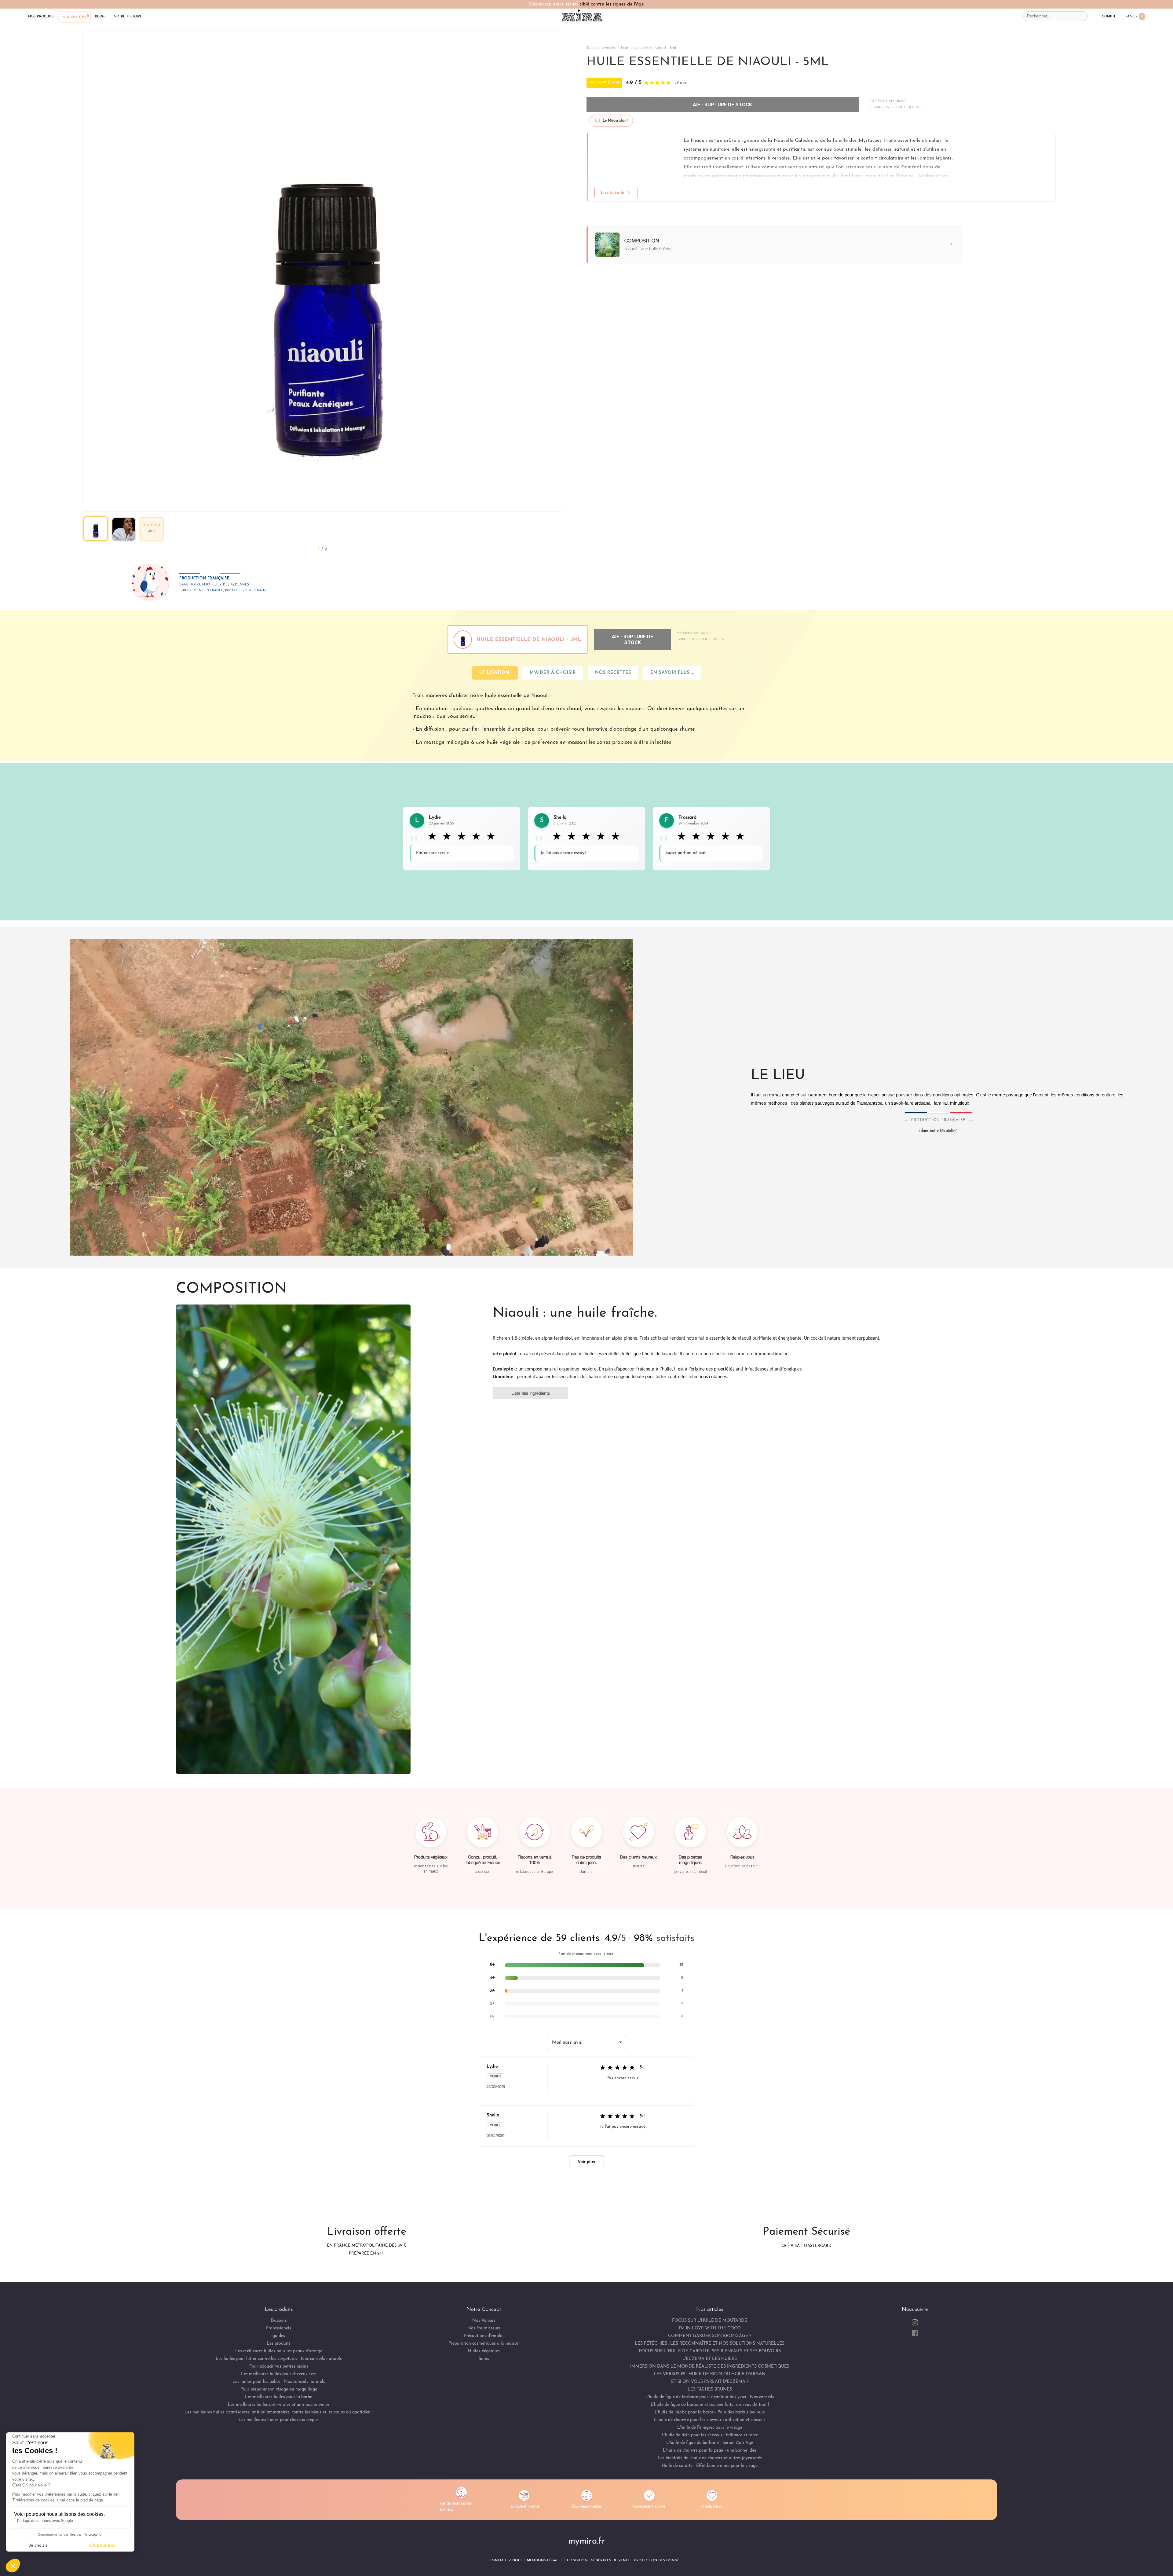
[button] (13, 2566)
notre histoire (128, 16)
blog (100, 16)
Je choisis (38, 2545)
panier (1134, 16)
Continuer (478, 1295)
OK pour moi (102, 2545)
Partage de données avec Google (45, 2521)
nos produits (41, 16)
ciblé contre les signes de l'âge (612, 4)
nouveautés (74, 17)
